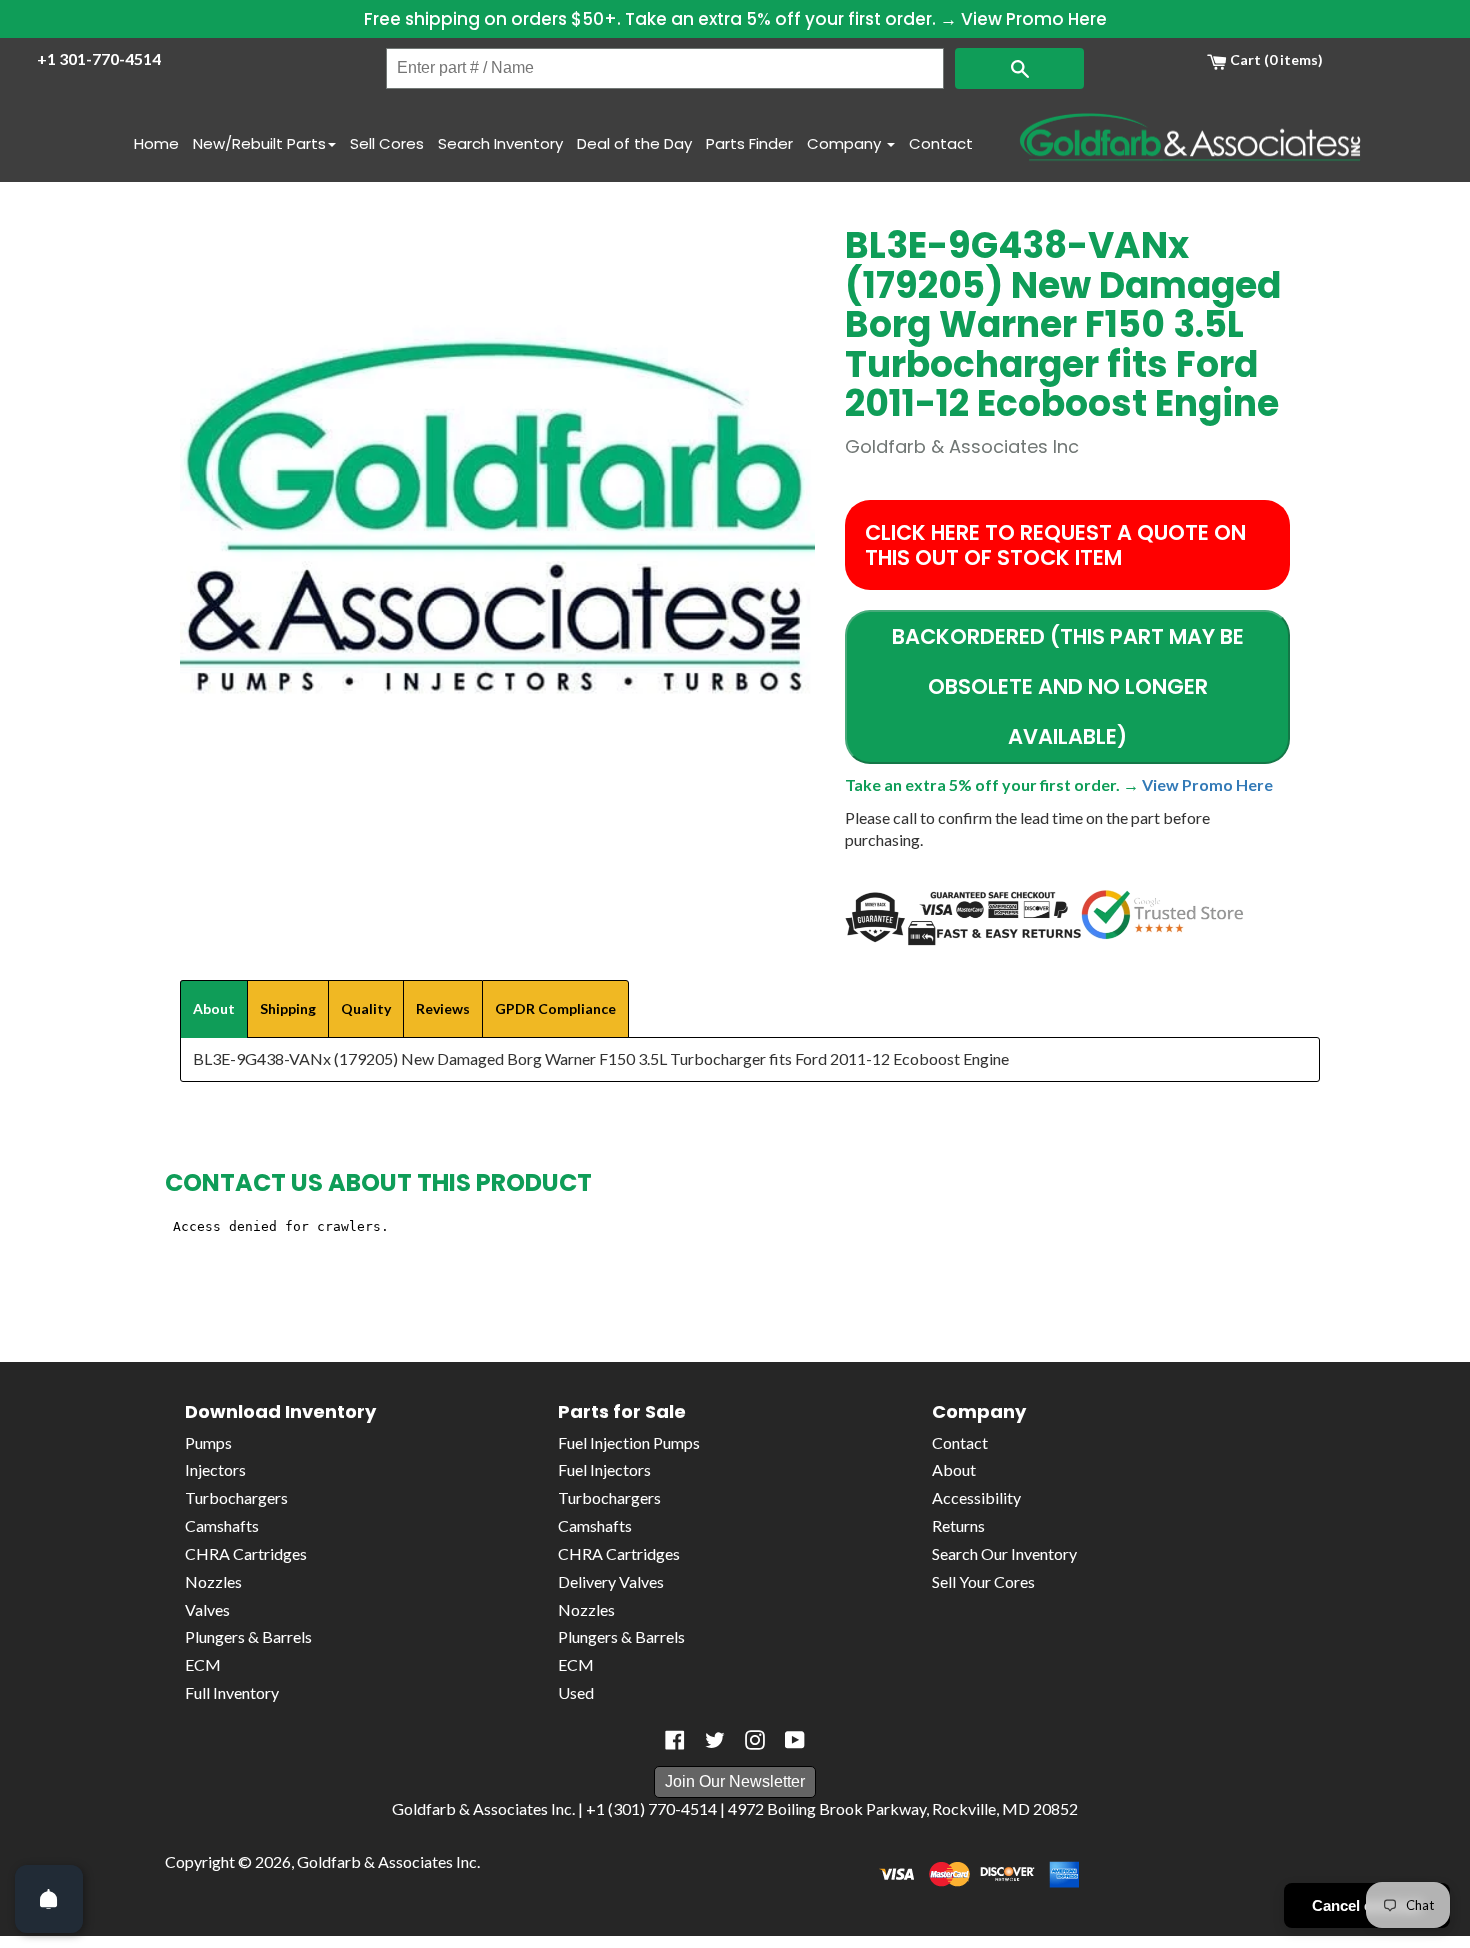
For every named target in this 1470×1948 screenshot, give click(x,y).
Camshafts (222, 1525)
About (954, 1469)
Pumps (208, 1442)
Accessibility (976, 1497)
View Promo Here (1034, 19)
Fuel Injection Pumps (629, 1442)
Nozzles (213, 1581)
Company (846, 143)
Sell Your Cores (983, 1581)
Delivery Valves (611, 1581)
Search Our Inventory (1004, 1553)
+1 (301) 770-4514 (651, 1808)
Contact (941, 143)
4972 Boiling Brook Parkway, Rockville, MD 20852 (903, 1808)
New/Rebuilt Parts (259, 143)
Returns (958, 1525)
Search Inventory (500, 143)
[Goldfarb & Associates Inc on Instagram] (755, 1740)
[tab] (214, 1009)
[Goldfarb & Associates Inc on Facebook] (675, 1740)
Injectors (215, 1469)
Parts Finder (749, 143)
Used (576, 1692)
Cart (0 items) (1275, 59)
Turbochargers (236, 1497)
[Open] (49, 1899)
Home (156, 143)
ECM (203, 1664)
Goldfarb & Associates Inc (387, 1861)
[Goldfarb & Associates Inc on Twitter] (715, 1740)
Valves (207, 1609)
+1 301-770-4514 (99, 58)
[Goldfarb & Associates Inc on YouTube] (795, 1740)
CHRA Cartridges (246, 1553)
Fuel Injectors (604, 1469)
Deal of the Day (634, 143)
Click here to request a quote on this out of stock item (1055, 545)
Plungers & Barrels (248, 1636)
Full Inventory (232, 1692)
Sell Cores (387, 143)
